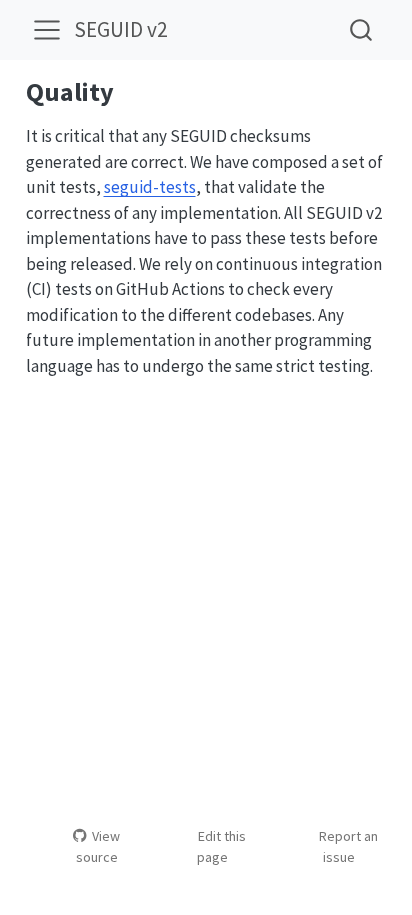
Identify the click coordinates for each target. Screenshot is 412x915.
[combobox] (362, 29)
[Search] (361, 29)
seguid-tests (150, 187)
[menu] (47, 30)
